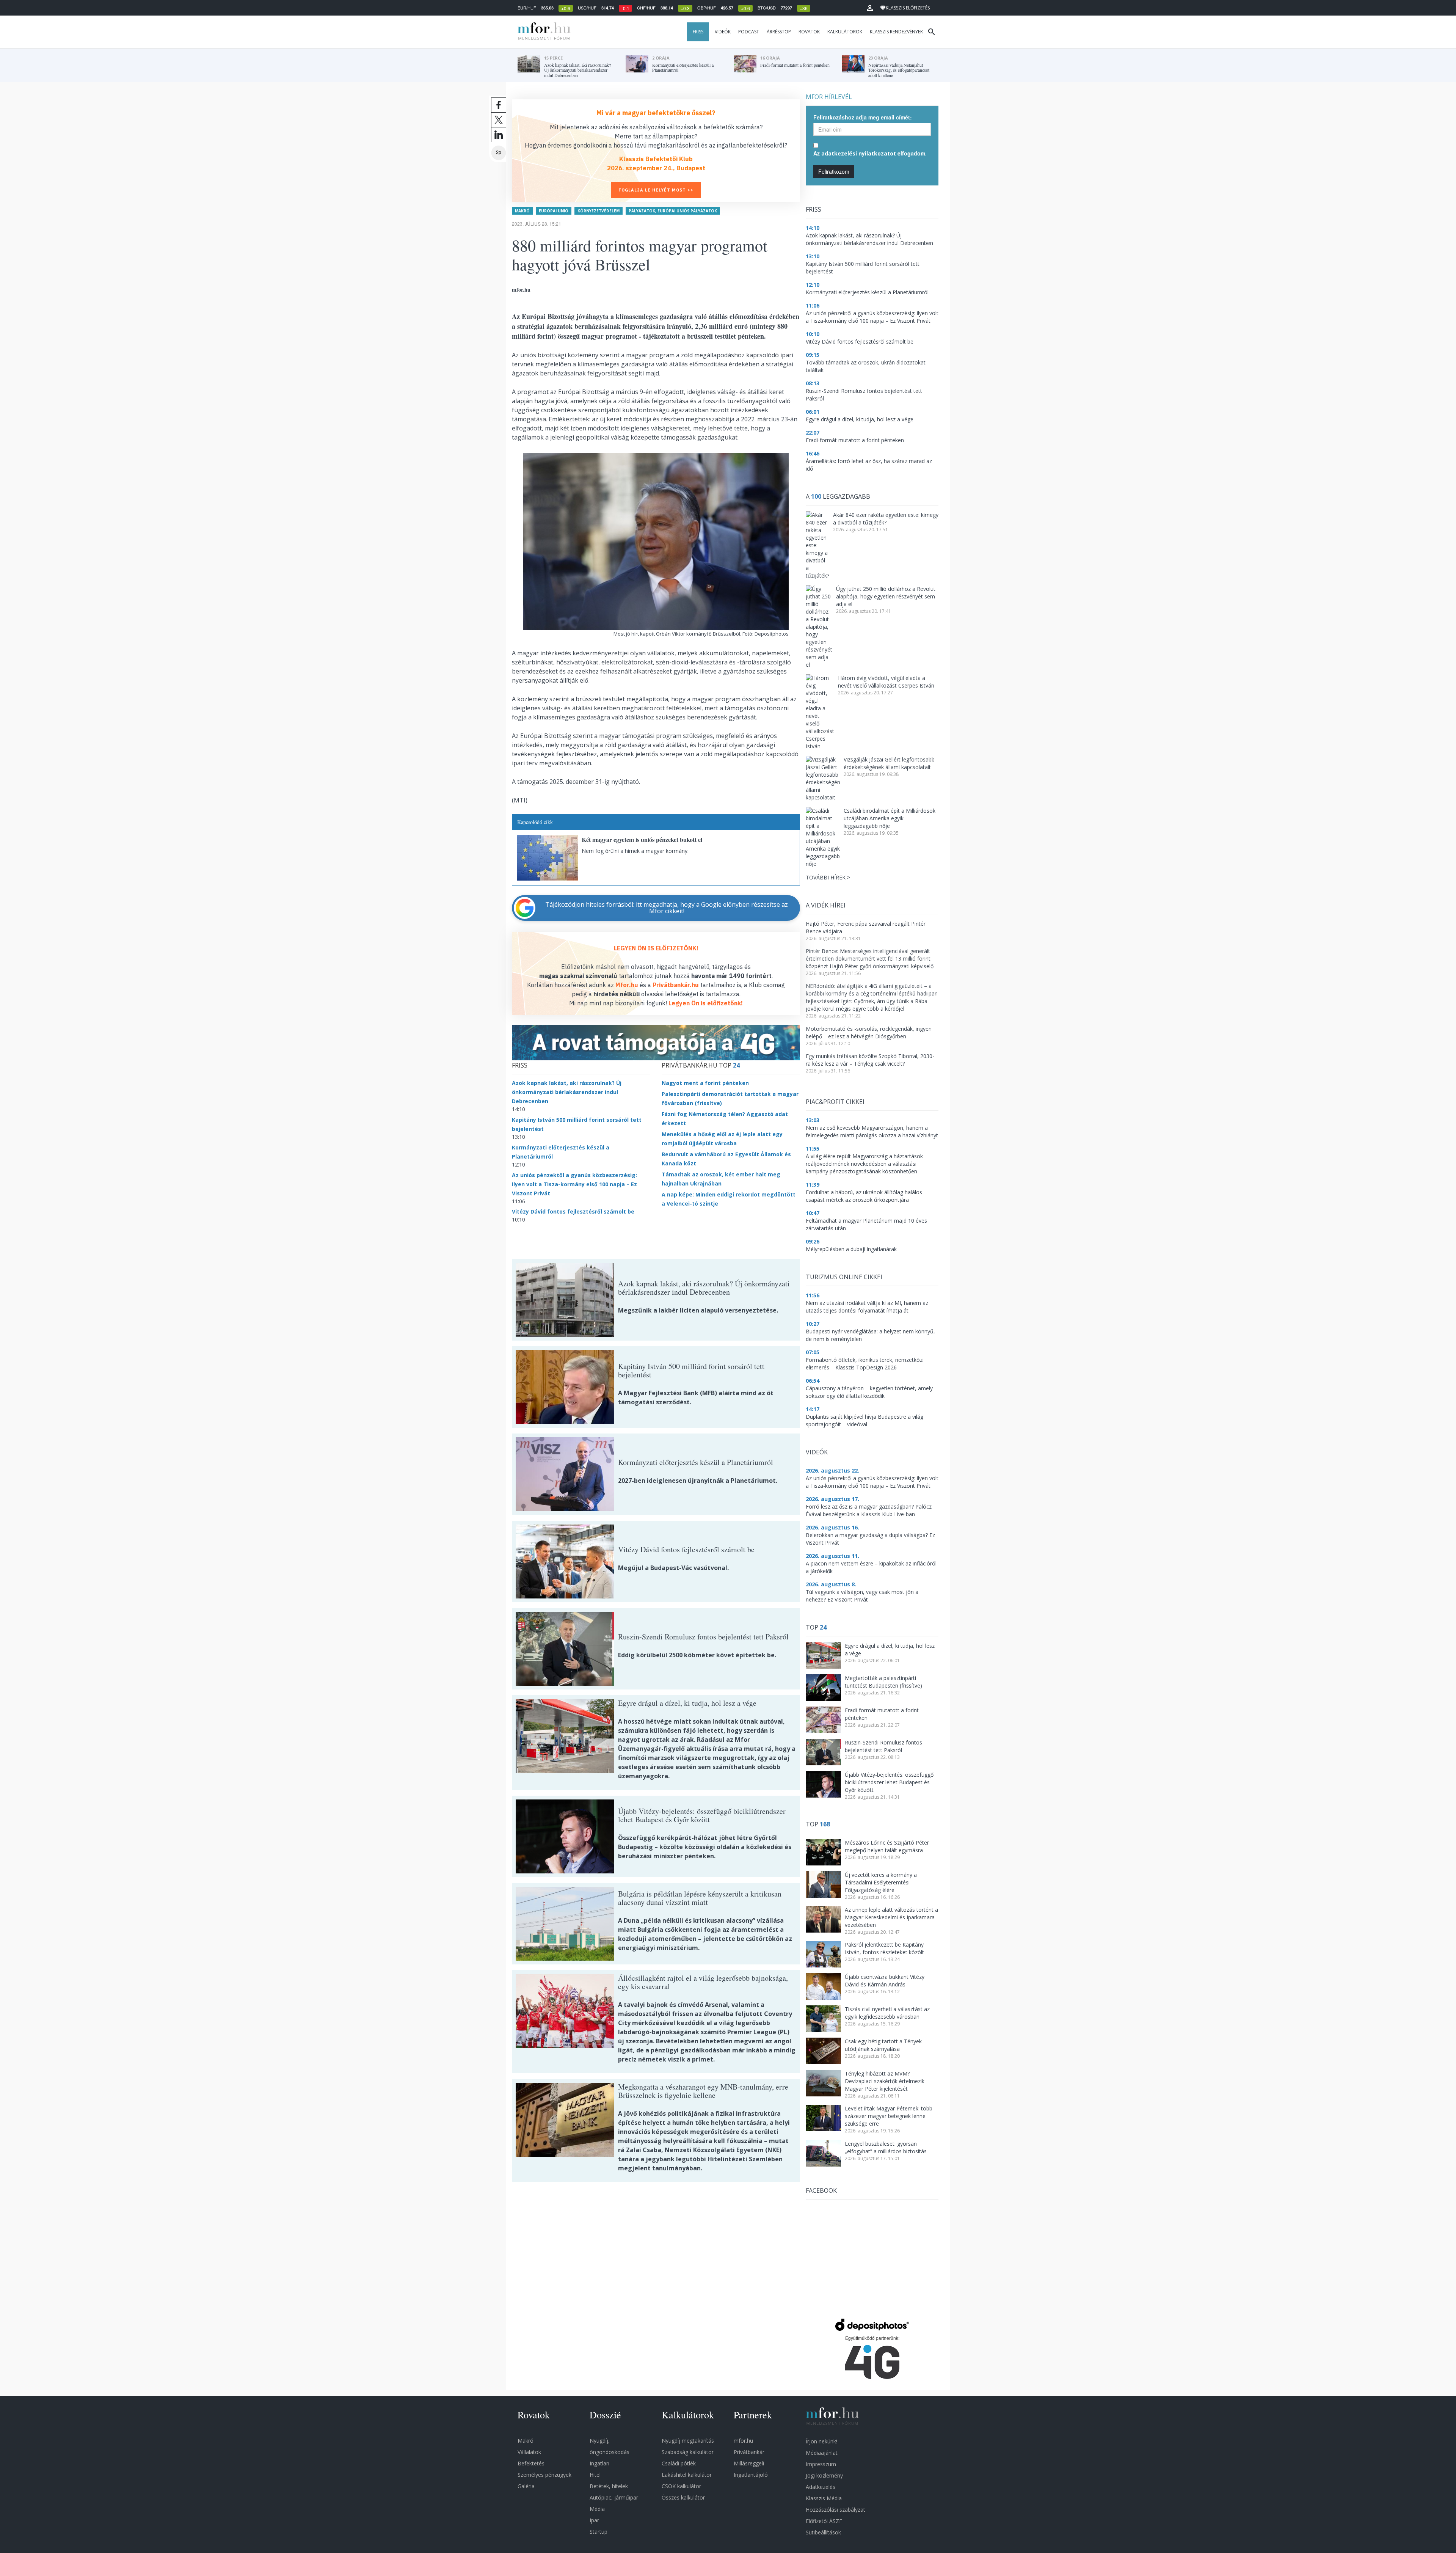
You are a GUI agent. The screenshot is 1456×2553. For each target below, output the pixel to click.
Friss (698, 32)
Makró (522, 211)
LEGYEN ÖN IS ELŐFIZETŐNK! (656, 948)
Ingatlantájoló (751, 2475)
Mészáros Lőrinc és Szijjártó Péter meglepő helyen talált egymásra (887, 1846)
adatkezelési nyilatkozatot (859, 153)
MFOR (542, 32)
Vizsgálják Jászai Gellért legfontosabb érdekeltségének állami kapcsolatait (889, 763)
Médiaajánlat (822, 2453)
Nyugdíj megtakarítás (688, 2441)
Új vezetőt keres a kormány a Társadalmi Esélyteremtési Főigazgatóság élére (881, 1882)
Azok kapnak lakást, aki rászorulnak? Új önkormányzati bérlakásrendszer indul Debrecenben (567, 1092)
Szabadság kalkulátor (688, 2452)
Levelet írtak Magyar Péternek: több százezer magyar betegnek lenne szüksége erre (889, 2116)
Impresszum (821, 2464)
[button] (870, 8)
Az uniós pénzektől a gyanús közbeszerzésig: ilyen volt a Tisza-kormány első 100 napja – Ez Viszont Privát (574, 1184)
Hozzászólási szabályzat (835, 2510)
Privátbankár (749, 2452)
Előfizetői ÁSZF (824, 2521)
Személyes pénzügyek (544, 2475)
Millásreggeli (749, 2463)
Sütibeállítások (823, 2532)
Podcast (749, 32)
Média (597, 2509)
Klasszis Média (824, 2498)
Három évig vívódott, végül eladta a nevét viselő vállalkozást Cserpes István (886, 682)
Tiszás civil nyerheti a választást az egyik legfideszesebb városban (887, 2013)
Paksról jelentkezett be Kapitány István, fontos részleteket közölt (884, 1948)
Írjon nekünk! (821, 2441)
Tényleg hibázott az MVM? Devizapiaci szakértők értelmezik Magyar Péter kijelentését (885, 2081)
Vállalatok (529, 2452)
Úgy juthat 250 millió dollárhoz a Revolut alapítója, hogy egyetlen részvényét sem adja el (886, 596)
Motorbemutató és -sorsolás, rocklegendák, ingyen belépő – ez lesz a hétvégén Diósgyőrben (869, 1032)
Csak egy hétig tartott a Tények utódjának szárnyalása (883, 2045)
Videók (723, 32)
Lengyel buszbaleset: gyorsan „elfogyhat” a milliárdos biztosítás (886, 2147)
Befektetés (531, 2463)
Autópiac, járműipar (614, 2497)
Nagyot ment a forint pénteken (705, 1083)
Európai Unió (554, 211)
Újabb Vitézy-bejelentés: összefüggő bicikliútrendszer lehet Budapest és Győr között (889, 1782)
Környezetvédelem (599, 211)
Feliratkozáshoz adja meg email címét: (863, 117)
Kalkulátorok (845, 32)
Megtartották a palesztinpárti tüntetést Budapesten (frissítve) (883, 1682)
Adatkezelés (821, 2487)
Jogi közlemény (824, 2475)
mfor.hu (743, 2441)
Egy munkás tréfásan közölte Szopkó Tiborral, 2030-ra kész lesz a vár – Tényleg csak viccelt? (870, 1060)
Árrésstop (779, 32)
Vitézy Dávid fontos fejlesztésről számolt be (573, 1211)
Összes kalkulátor (683, 2497)
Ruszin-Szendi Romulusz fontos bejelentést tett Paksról (883, 1746)
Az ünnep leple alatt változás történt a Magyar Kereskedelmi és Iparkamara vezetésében (891, 1917)
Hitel (595, 2475)
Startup (599, 2532)
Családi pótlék (679, 2463)
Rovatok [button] (809, 32)
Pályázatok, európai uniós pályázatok (673, 211)
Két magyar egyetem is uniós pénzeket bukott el (642, 839)
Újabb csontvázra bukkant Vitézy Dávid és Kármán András (885, 1981)
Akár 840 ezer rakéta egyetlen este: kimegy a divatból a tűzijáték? (886, 519)
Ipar (594, 2520)
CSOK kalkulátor (681, 2486)
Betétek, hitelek (609, 2486)
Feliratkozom (834, 171)
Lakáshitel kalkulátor (687, 2475)
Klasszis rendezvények (896, 32)
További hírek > (828, 877)
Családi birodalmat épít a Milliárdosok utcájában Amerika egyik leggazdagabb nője (890, 818)
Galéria (526, 2486)
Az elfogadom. (870, 153)
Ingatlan (599, 2463)
